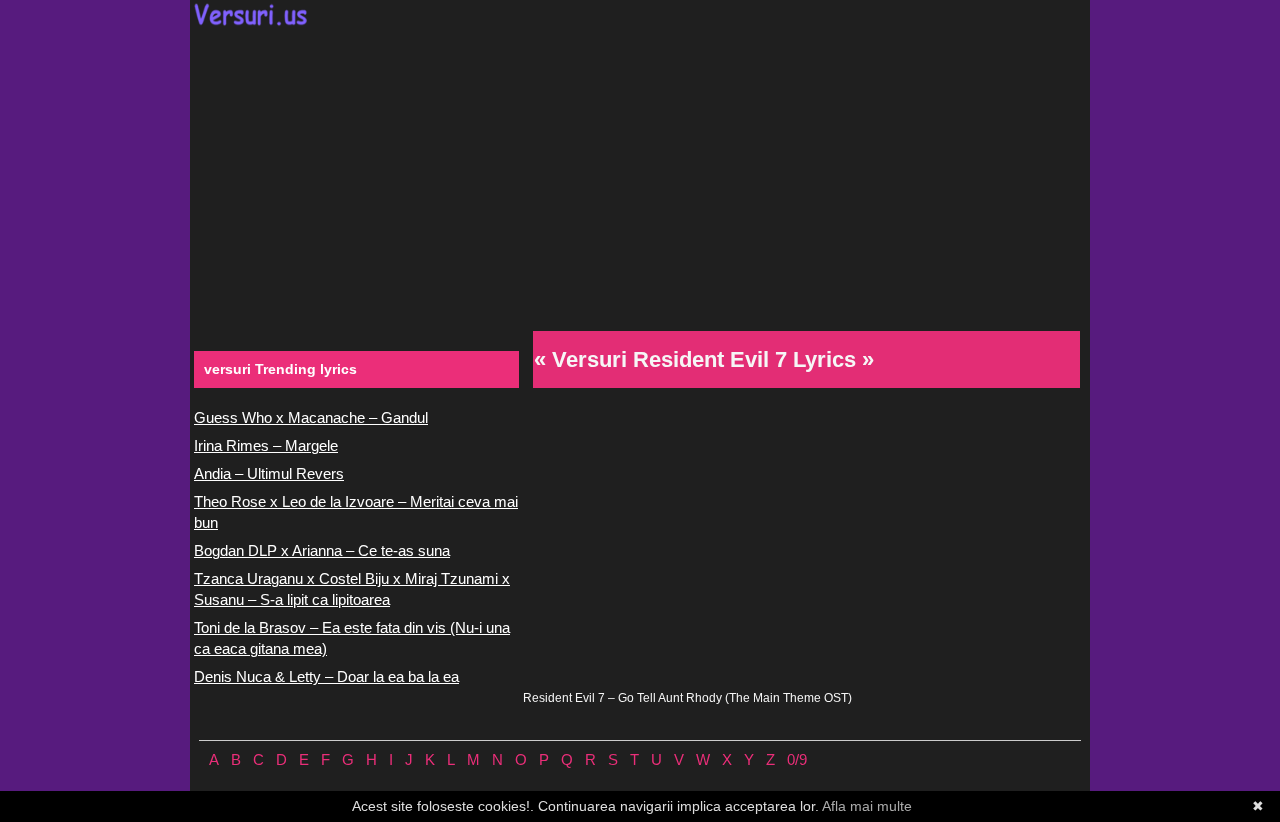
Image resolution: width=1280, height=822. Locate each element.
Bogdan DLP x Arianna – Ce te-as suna (322, 550)
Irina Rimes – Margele (266, 445)
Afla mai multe (867, 806)
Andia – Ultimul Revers (269, 473)
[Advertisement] (640, 176)
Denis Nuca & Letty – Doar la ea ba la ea (326, 676)
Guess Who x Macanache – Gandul (311, 417)
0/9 (797, 759)
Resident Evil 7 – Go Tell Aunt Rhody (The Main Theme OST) (687, 698)
